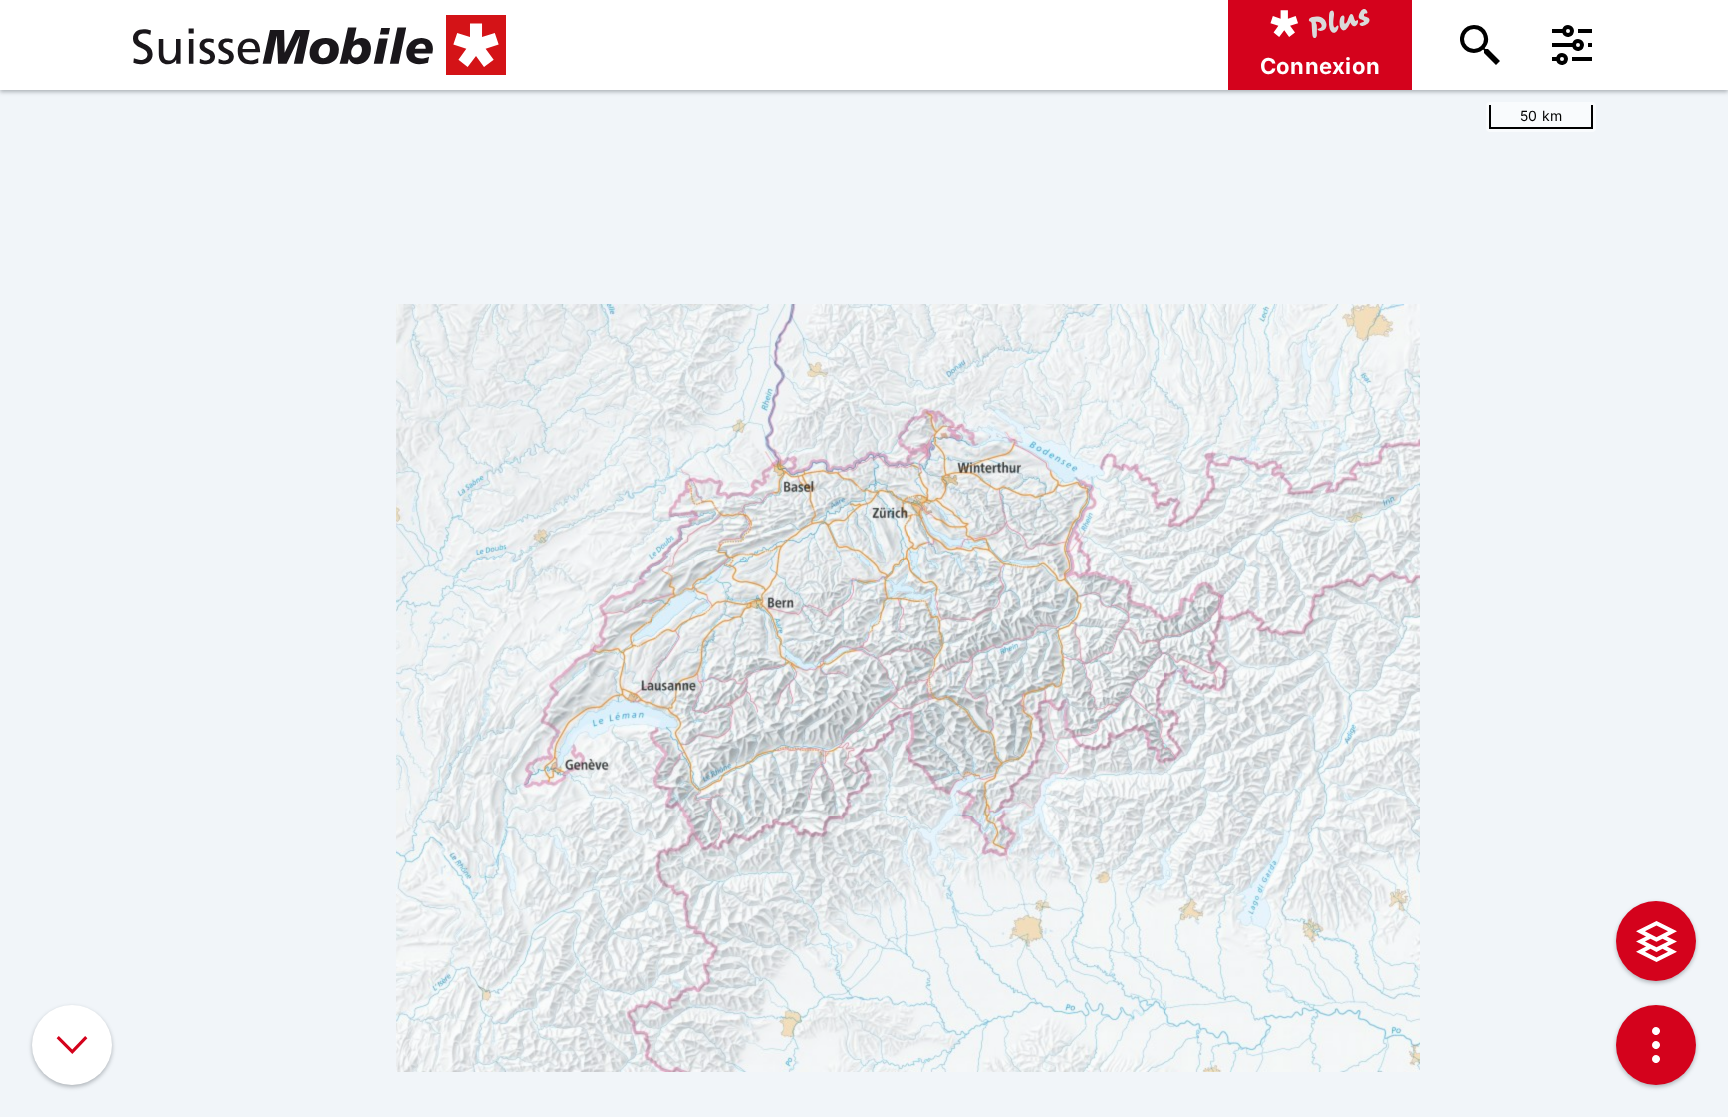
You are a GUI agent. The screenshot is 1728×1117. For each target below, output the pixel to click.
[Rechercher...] (1480, 45)
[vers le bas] (72, 1045)
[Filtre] (1572, 45)
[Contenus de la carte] (1656, 941)
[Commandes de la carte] (1656, 1045)
